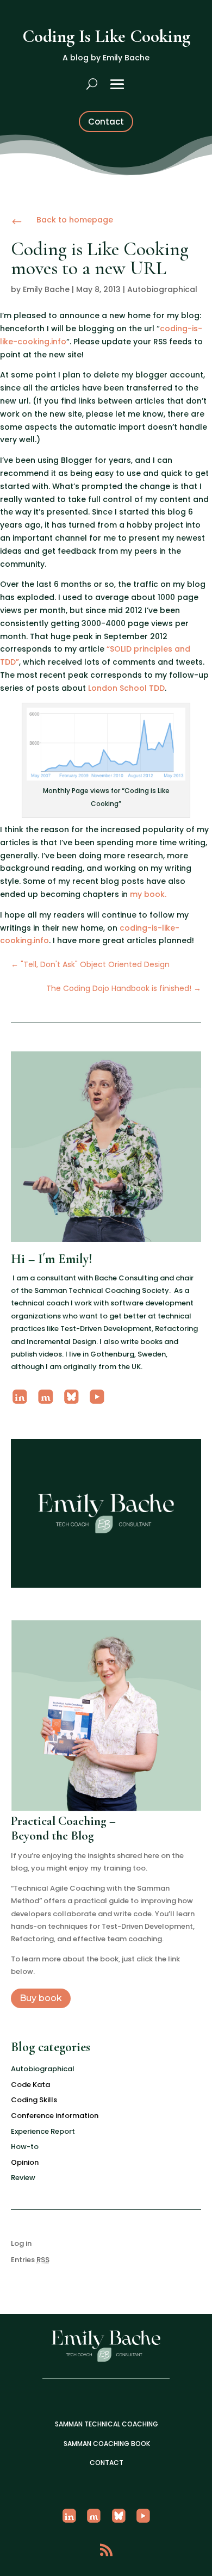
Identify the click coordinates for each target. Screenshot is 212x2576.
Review (23, 2178)
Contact (106, 122)
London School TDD (126, 688)
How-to (25, 2147)
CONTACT (107, 2463)
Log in (21, 2243)
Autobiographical (162, 289)
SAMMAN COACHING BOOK (107, 2444)
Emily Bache (46, 289)
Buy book (41, 1998)
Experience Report (43, 2131)
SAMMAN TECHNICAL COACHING (107, 2424)
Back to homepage (75, 220)
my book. (148, 894)
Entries (30, 2260)
